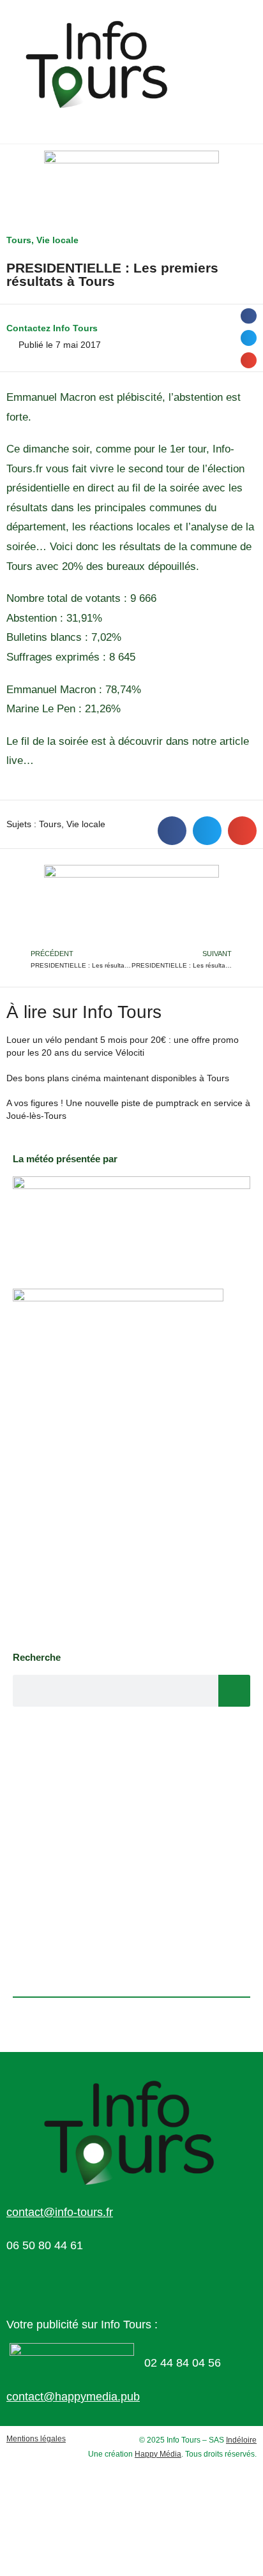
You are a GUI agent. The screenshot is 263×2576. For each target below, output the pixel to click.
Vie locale (57, 240)
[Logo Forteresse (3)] (131, 1219)
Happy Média (158, 2454)
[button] (249, 316)
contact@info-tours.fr (60, 2212)
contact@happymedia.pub (73, 2397)
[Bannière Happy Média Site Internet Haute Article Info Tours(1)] (131, 905)
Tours (19, 240)
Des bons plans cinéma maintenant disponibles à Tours (118, 1078)
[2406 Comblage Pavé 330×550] (118, 1464)
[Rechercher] (234, 1691)
